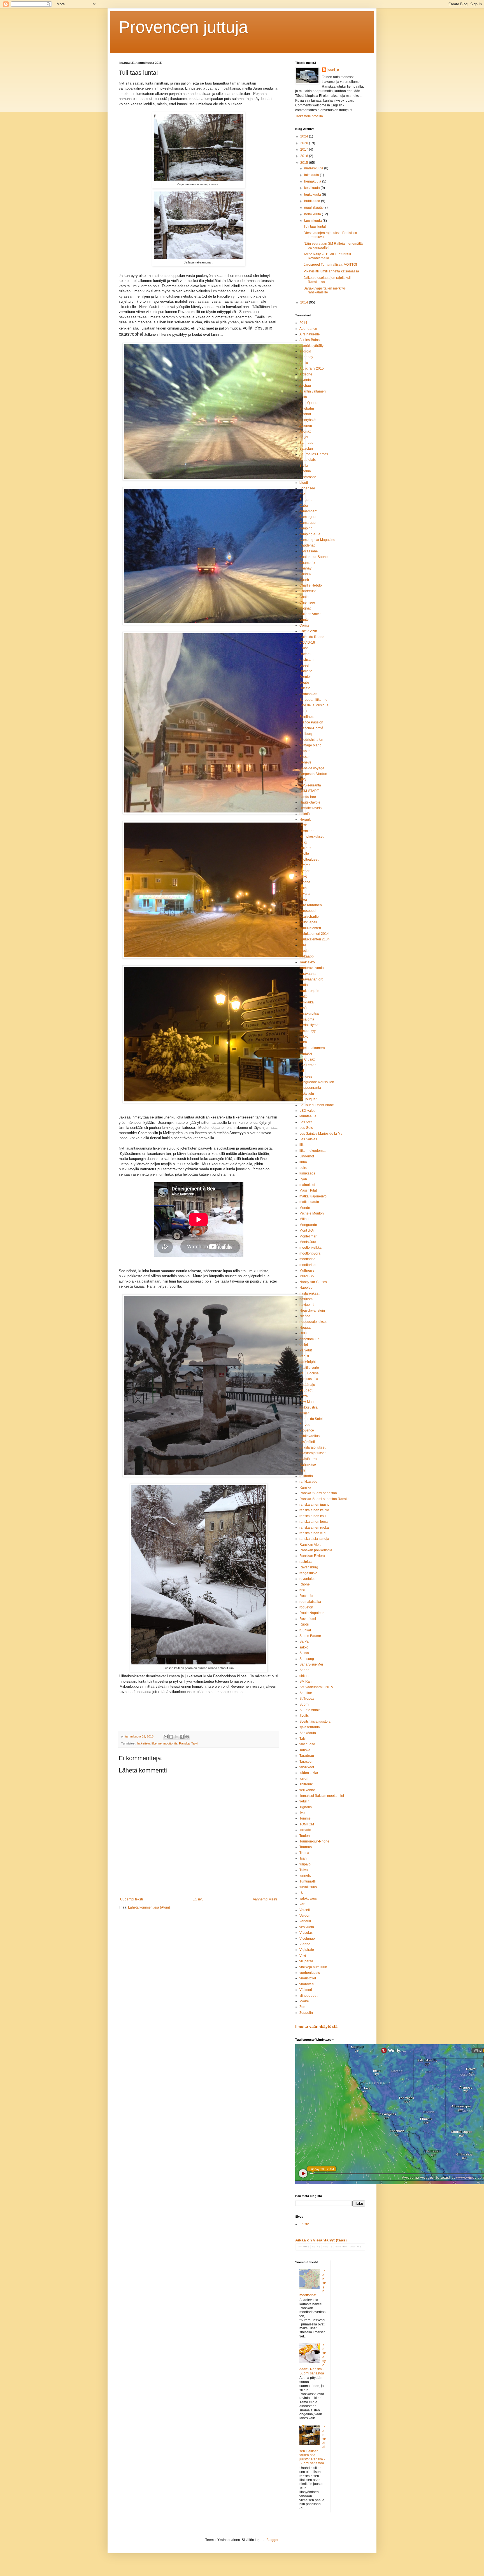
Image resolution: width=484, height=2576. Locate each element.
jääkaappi (307, 956)
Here (303, 825)
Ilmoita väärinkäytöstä (316, 2026)
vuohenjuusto (310, 1973)
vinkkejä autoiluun (313, 1967)
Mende (305, 1208)
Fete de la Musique (314, 705)
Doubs (304, 683)
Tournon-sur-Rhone (314, 1841)
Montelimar (308, 1236)
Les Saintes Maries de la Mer (322, 1134)
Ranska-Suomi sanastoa (318, 1493)
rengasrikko (308, 1573)
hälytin (304, 877)
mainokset (307, 1185)
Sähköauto (308, 1733)
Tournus (306, 1847)
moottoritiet (308, 1265)
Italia (303, 888)
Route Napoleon (312, 1613)
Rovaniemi (308, 1619)
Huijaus (305, 848)
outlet (304, 1345)
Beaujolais (308, 460)
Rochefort (307, 1596)
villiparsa (306, 1961)
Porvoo (305, 1425)
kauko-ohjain (309, 991)
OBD (303, 1333)
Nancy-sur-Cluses (313, 1282)
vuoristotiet (308, 1978)
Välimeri (306, 1990)
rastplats (306, 1562)
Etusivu (198, 1899)
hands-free (308, 797)
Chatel (304, 597)
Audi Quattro (309, 403)
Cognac (305, 608)
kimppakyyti (308, 1031)
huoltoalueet (309, 860)
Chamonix (307, 563)
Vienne (305, 1944)
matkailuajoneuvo (313, 1196)
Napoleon (307, 1288)
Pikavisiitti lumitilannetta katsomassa (331, 271)
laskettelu (143, 1743)
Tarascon (306, 1762)
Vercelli (305, 1910)
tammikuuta (313, 221)
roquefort (306, 1607)
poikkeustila (309, 1407)
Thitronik (306, 1784)
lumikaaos (307, 1173)
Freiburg (306, 734)
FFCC (304, 711)
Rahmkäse (308, 1465)
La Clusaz (307, 1059)
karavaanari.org (311, 979)
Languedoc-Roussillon (317, 1082)
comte (304, 620)
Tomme (305, 1818)
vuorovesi (307, 1984)
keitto (303, 996)
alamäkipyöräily (311, 346)
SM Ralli (306, 1681)
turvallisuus (308, 1887)
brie (302, 494)
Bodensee (307, 488)
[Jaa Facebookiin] (182, 1737)
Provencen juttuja (183, 27)
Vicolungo (307, 1939)
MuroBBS (307, 1276)
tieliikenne (307, 1790)
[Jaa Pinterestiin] (187, 1737)
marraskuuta (314, 168)
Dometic (306, 671)
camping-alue (310, 534)
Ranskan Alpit (310, 1545)
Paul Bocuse (309, 1373)
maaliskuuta (314, 207)
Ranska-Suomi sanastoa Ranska (324, 1499)
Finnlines (306, 717)
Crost (303, 648)
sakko (304, 1647)
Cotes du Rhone (312, 637)
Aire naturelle (310, 334)
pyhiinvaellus (310, 1436)
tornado (305, 1830)
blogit (304, 483)
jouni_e (333, 70)
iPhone (305, 882)
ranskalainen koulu (314, 1516)
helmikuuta (313, 214)
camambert (308, 511)
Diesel (304, 665)
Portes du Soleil (311, 1419)
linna (303, 1162)
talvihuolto (307, 1744)
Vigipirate (307, 1950)
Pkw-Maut (307, 1402)
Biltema (305, 471)
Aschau (305, 386)
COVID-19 (307, 643)
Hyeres (305, 865)
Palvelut (306, 1350)
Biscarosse (308, 477)
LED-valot (307, 1111)
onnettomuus (309, 1339)
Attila (303, 397)
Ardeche (306, 374)
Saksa (304, 1653)
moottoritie (170, 1743)
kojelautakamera (312, 1048)
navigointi (307, 1305)
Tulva (304, 1870)
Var (302, 1904)
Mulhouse (307, 1271)
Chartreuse (308, 591)
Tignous (306, 1807)
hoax (303, 842)
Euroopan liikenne (313, 700)
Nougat (305, 1328)
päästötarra (308, 1459)
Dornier (305, 677)
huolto (304, 854)
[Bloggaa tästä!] (171, 1737)
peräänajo (307, 1385)
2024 (305, 136)
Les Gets (306, 1128)
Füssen (305, 757)
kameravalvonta (312, 968)
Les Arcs (306, 1122)
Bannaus (306, 443)
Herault (305, 819)
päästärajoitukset (312, 1447)
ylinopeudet (308, 1996)
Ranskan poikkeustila (316, 1550)
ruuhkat (305, 1630)
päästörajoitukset (312, 1453)
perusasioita (309, 1379)
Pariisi (304, 1356)
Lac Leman (308, 1065)
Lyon (303, 1179)
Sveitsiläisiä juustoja (315, 1722)
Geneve (305, 762)
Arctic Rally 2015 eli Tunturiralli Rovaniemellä (327, 256)
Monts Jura (308, 1242)
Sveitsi (304, 1716)
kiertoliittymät (309, 1025)
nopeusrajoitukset (313, 1322)
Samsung (307, 1659)
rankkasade (308, 1482)
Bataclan (306, 449)
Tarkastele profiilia (309, 116)
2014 (305, 302)
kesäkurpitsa (309, 1013)
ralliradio (306, 1476)
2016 (305, 156)
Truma (304, 1853)
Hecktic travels (310, 808)
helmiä (305, 814)
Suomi (304, 1704)
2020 (305, 143)
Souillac (306, 1693)
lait (302, 1071)
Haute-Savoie (310, 802)
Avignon (306, 426)
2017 (305, 150)
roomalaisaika (310, 1602)
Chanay (305, 568)
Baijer (304, 437)
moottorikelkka (310, 1248)
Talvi (194, 1743)
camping (306, 528)
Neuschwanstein (312, 1311)
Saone (304, 1670)
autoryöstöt (308, 420)
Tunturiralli (308, 1881)
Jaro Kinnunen (311, 905)
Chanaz (305, 574)
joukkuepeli (308, 922)
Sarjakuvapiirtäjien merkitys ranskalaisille (325, 290)
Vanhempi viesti (265, 1899)
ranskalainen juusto (314, 1505)
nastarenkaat (309, 1293)
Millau (304, 1219)
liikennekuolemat (312, 1151)
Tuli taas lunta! (315, 226)
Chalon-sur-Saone (314, 557)
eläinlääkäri (308, 694)
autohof (305, 414)
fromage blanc (310, 745)
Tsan (303, 1858)
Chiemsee (307, 602)
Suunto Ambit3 (310, 1710)
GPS (303, 779)
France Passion (311, 722)
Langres (306, 1076)
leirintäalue (308, 1116)
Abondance (308, 329)
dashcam (306, 660)
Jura (303, 945)
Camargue (308, 517)
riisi (302, 1590)
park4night (308, 1362)
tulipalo (305, 1864)
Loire (303, 1168)
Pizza (304, 1396)
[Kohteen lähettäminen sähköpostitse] (166, 1737)
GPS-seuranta (310, 785)
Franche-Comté (311, 728)
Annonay (306, 357)
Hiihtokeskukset (311, 837)
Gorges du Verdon (313, 774)
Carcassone (309, 551)
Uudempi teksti (132, 1899)
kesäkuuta (312, 188)
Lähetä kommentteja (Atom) (149, 1907)
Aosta (304, 363)
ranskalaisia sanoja (314, 1539)
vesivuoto (307, 1927)
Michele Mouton (312, 1213)
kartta (304, 985)
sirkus (304, 1676)
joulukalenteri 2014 (314, 934)
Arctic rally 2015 (312, 368)
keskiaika (307, 1002)
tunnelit (305, 1876)
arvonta (305, 380)
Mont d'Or (307, 1230)
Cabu (304, 506)
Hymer (304, 871)
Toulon (305, 1836)
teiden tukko (309, 1773)
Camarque (308, 523)
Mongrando (308, 1225)
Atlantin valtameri (313, 391)
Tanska (305, 1750)
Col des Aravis (310, 614)
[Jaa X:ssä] (176, 1737)
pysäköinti (307, 1442)
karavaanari (309, 974)
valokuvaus (308, 1898)
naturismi (306, 1299)
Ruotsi (304, 1624)
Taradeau (307, 1756)
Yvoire (304, 2001)
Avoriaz (305, 431)
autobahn (307, 408)
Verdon (305, 1916)
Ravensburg (309, 1567)
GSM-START (309, 791)
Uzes (303, 1893)
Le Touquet (308, 1099)
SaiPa (304, 1641)
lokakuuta (312, 175)
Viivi (303, 1956)
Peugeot (306, 1390)
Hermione (307, 831)
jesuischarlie (309, 917)
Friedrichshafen (311, 740)
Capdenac (307, 545)
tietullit (304, 1801)
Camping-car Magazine (317, 540)
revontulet (307, 1579)
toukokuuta (313, 195)
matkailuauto (309, 1202)
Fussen (305, 751)
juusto (304, 951)
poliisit (304, 1413)
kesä (303, 1008)
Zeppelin (306, 2013)
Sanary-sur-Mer (311, 1664)
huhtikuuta (313, 201)
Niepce (305, 1316)
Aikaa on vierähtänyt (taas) (321, 2240)
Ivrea (303, 900)
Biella (304, 466)
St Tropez (307, 1699)
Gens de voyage (312, 768)
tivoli (303, 1813)
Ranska (184, 1743)
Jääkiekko (307, 962)
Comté (304, 625)
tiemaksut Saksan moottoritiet (322, 1796)
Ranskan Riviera (312, 1556)
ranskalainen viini (313, 1533)
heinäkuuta (313, 181)
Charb (304, 580)
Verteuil (305, 1921)
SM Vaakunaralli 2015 (316, 1687)
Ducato (305, 688)
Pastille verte (309, 1368)
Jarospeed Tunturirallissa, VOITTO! (330, 265)
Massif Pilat (308, 1190)
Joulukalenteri (310, 928)
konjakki (306, 1054)
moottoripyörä (310, 1253)
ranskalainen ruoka (314, 1528)
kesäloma (307, 1019)
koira (303, 1042)
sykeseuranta (310, 1727)
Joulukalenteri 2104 (315, 939)
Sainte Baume (310, 1636)
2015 (305, 163)
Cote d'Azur (308, 631)
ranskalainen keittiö (314, 1510)
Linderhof (307, 1156)
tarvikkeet (307, 1767)
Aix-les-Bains (310, 340)
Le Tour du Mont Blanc (317, 1105)
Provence (307, 1430)
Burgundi (306, 500)
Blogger (272, 2540)
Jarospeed (308, 911)
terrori (304, 1779)
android (305, 351)
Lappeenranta (310, 1088)
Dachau (305, 654)
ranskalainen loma (314, 1522)
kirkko (304, 1036)
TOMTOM (307, 1824)
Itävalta (305, 894)
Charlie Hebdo (311, 585)
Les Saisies (308, 1139)
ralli (302, 1470)
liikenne (157, 1743)
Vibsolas (306, 1933)
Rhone (305, 1584)
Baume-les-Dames (314, 454)
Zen (302, 2007)
